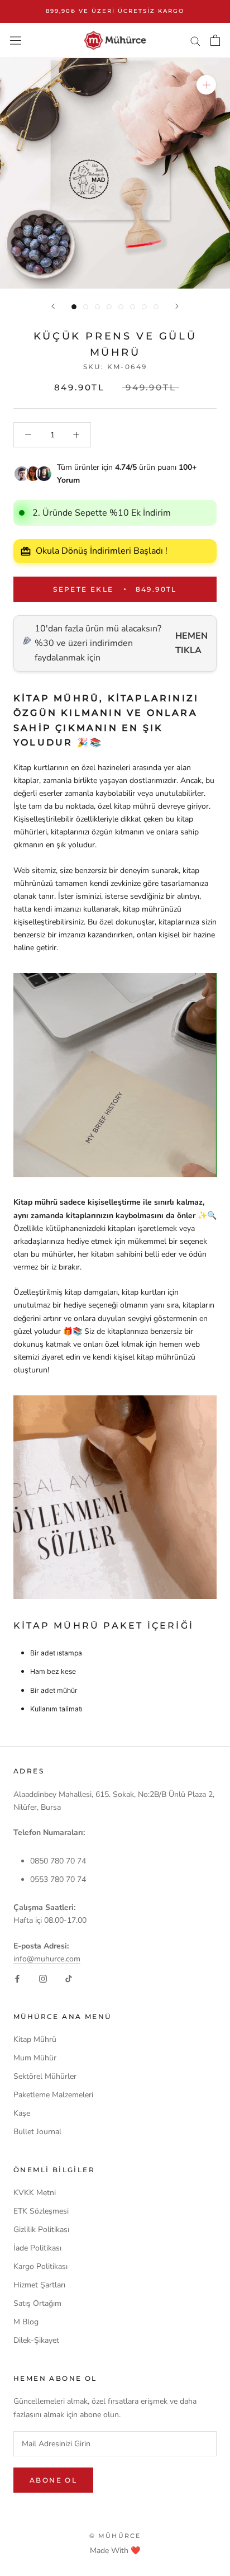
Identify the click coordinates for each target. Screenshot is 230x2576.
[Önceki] (53, 306)
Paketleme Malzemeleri (53, 2095)
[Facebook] (17, 1978)
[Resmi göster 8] (156, 307)
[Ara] (195, 41)
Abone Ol (53, 2480)
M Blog (26, 2322)
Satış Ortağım (37, 2303)
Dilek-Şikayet (36, 2340)
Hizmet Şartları (39, 2285)
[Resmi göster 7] (144, 307)
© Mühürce (115, 2536)
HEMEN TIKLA (191, 643)
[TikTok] (69, 1978)
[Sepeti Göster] (215, 40)
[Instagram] (43, 1978)
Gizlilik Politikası (41, 2230)
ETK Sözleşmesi (41, 2211)
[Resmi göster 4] (109, 307)
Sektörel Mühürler (45, 2076)
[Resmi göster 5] (121, 307)
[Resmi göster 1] (74, 307)
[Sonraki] (177, 306)
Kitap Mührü (35, 2039)
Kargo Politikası (40, 2266)
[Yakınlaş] (206, 85)
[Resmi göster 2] (86, 307)
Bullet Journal (37, 2132)
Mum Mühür (35, 2058)
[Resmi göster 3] (97, 307)
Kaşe (22, 2113)
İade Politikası (37, 2248)
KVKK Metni (35, 2193)
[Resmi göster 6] (133, 307)
